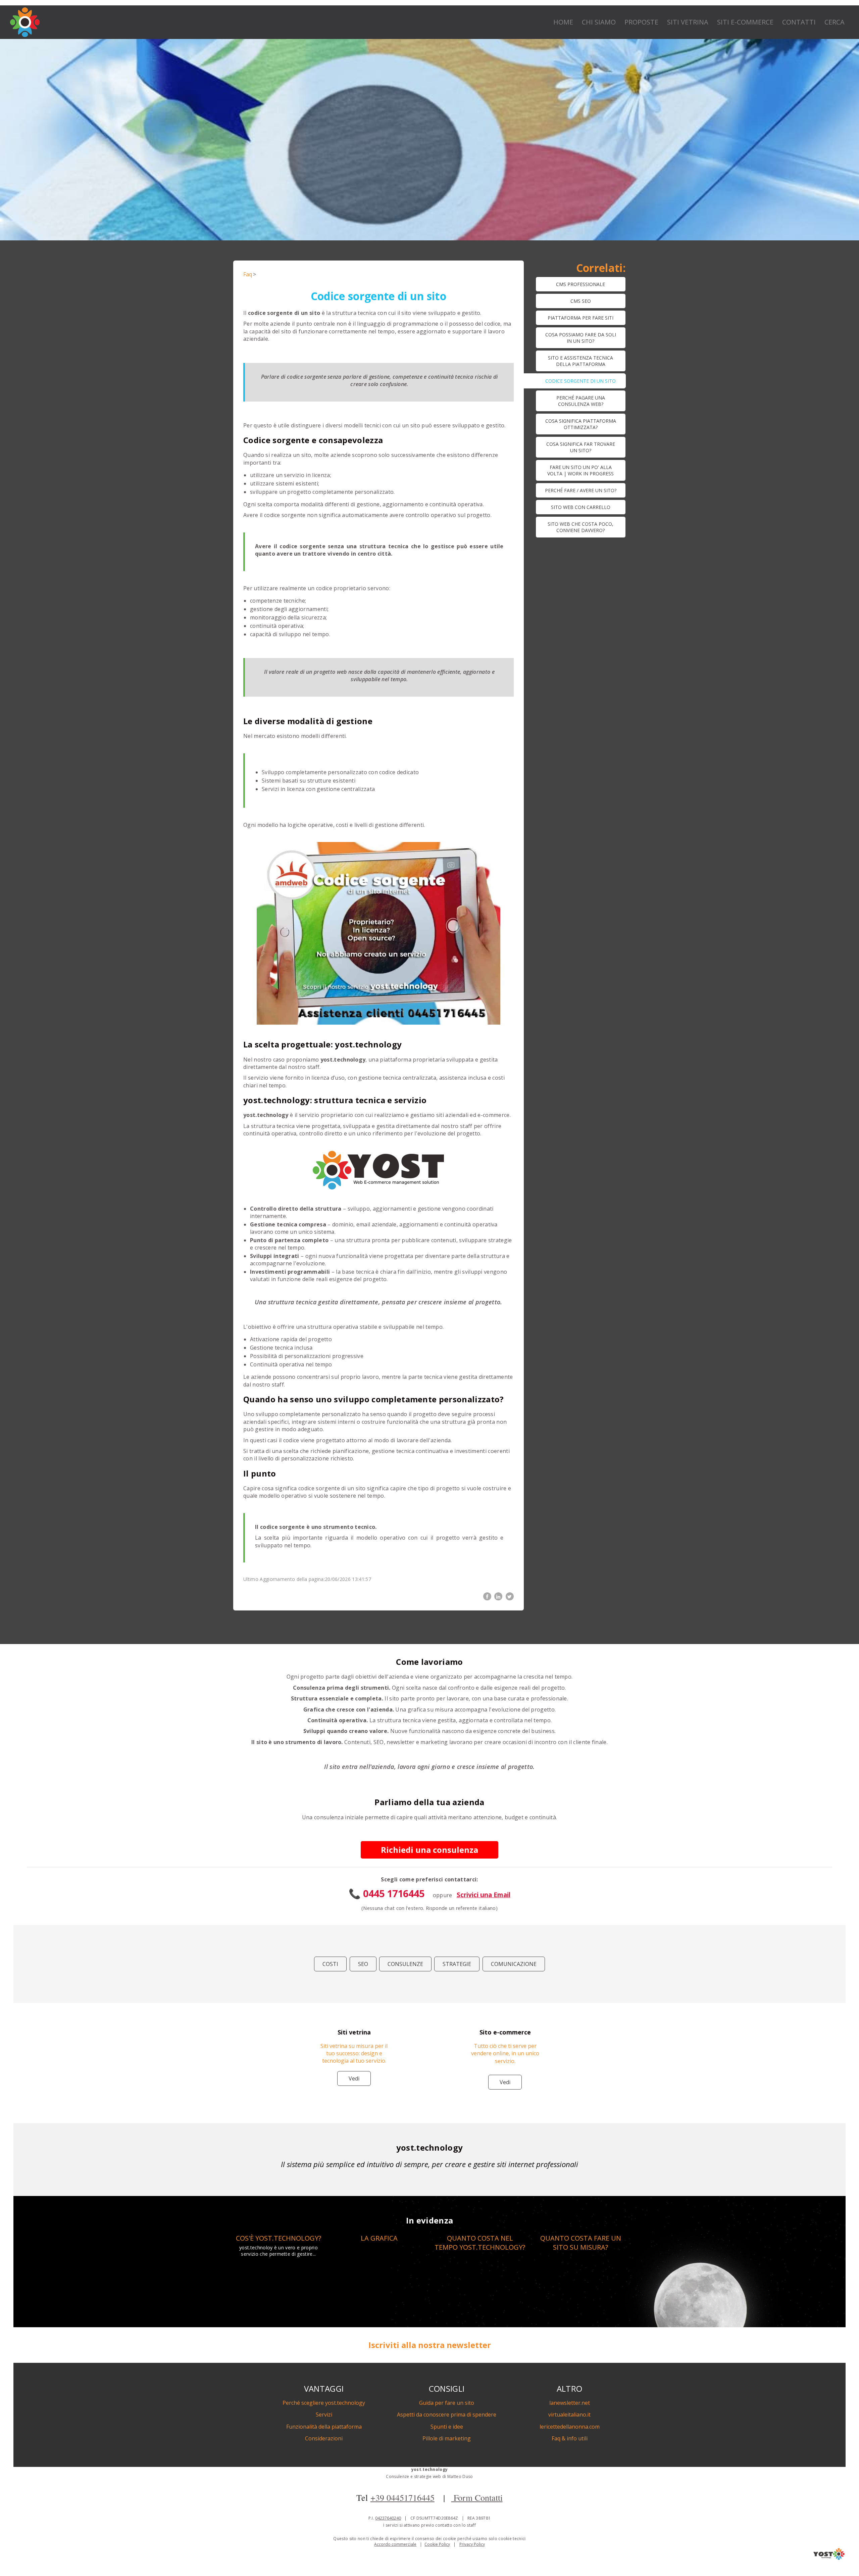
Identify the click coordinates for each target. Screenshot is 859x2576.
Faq (248, 274)
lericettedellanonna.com (570, 2427)
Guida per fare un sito (447, 2403)
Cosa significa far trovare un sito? (581, 447)
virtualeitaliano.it (569, 2415)
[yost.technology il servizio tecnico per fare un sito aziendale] (829, 2558)
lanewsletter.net (570, 2403)
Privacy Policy (472, 2544)
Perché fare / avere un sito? (581, 490)
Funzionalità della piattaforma (324, 2427)
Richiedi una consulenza (429, 1850)
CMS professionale (580, 284)
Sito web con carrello (581, 507)
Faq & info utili (570, 2438)
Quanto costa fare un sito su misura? (581, 2243)
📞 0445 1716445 (387, 1893)
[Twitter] (510, 1596)
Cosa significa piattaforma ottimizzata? (581, 424)
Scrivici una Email (484, 1895)
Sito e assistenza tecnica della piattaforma (580, 361)
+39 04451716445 (402, 2497)
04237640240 (388, 2518)
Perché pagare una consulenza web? (581, 401)
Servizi (324, 2415)
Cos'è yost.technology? (279, 2238)
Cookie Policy (437, 2544)
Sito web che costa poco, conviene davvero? (580, 527)
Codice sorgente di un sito (580, 381)
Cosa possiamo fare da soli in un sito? (581, 338)
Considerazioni (324, 2438)
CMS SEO (581, 301)
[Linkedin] (498, 1596)
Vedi (354, 2078)
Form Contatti (477, 2497)
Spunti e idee (447, 2427)
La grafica (379, 2238)
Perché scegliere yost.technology (324, 2403)
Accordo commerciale (395, 2544)
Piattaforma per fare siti (580, 318)
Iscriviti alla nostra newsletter (430, 2345)
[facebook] (487, 1596)
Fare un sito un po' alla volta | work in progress (580, 470)
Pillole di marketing (447, 2438)
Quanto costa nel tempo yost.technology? (480, 2243)
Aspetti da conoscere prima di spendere (447, 2415)
